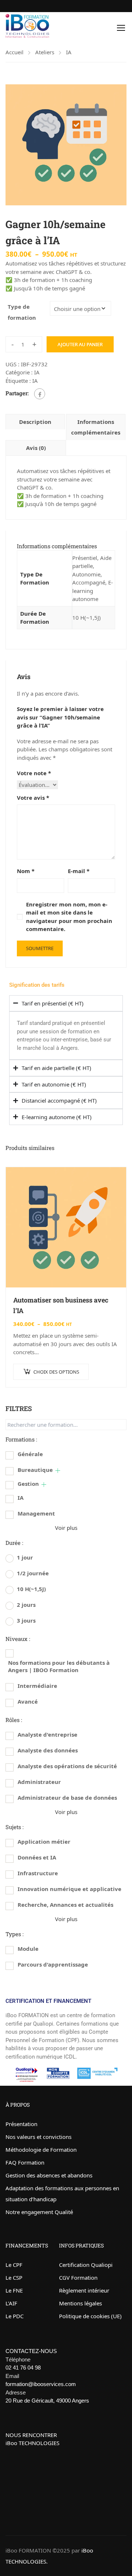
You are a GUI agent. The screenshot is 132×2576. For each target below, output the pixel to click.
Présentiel (85, 558)
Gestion (28, 1484)
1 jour (25, 1557)
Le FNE (14, 2290)
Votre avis (33, 798)
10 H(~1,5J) (87, 618)
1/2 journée (33, 1573)
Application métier (44, 1842)
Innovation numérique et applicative (69, 1889)
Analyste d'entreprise (47, 1734)
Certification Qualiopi (86, 2265)
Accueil (14, 52)
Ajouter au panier (80, 344)
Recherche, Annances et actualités (65, 1905)
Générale (30, 1454)
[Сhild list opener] (58, 1471)
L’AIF (11, 2303)
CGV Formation (78, 2278)
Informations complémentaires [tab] (96, 427)
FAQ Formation (25, 2162)
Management (36, 1513)
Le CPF (14, 2265)
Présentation (21, 2124)
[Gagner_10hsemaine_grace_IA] (66, 145)
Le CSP (14, 2278)
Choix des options (56, 1372)
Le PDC (14, 2316)
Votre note (34, 773)
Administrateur (39, 1782)
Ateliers (45, 52)
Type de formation (22, 312)
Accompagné (89, 582)
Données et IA (37, 1857)
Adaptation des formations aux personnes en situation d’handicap (62, 2194)
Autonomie (86, 574)
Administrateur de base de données (67, 1798)
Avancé (28, 1701)
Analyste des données (48, 1750)
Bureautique (35, 1470)
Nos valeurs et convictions (38, 2137)
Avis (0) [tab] (36, 448)
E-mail (79, 871)
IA (69, 52)
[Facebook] (40, 394)
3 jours (26, 1620)
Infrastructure (38, 1873)
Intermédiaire (37, 1686)
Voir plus (66, 1528)
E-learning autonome (93, 591)
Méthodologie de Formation (41, 2150)
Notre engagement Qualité (39, 2212)
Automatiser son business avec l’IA (61, 1305)
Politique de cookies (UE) (90, 2316)
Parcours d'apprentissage (53, 1964)
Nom (26, 871)
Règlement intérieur (84, 2290)
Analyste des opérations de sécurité (67, 1766)
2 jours (26, 1605)
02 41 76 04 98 (23, 2368)
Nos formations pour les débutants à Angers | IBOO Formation (59, 1666)
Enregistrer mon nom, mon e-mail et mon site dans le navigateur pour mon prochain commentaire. (69, 917)
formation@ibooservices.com (41, 2384)
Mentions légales (80, 2303)
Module (28, 1949)
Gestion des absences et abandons (49, 2175)
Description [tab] (35, 422)
